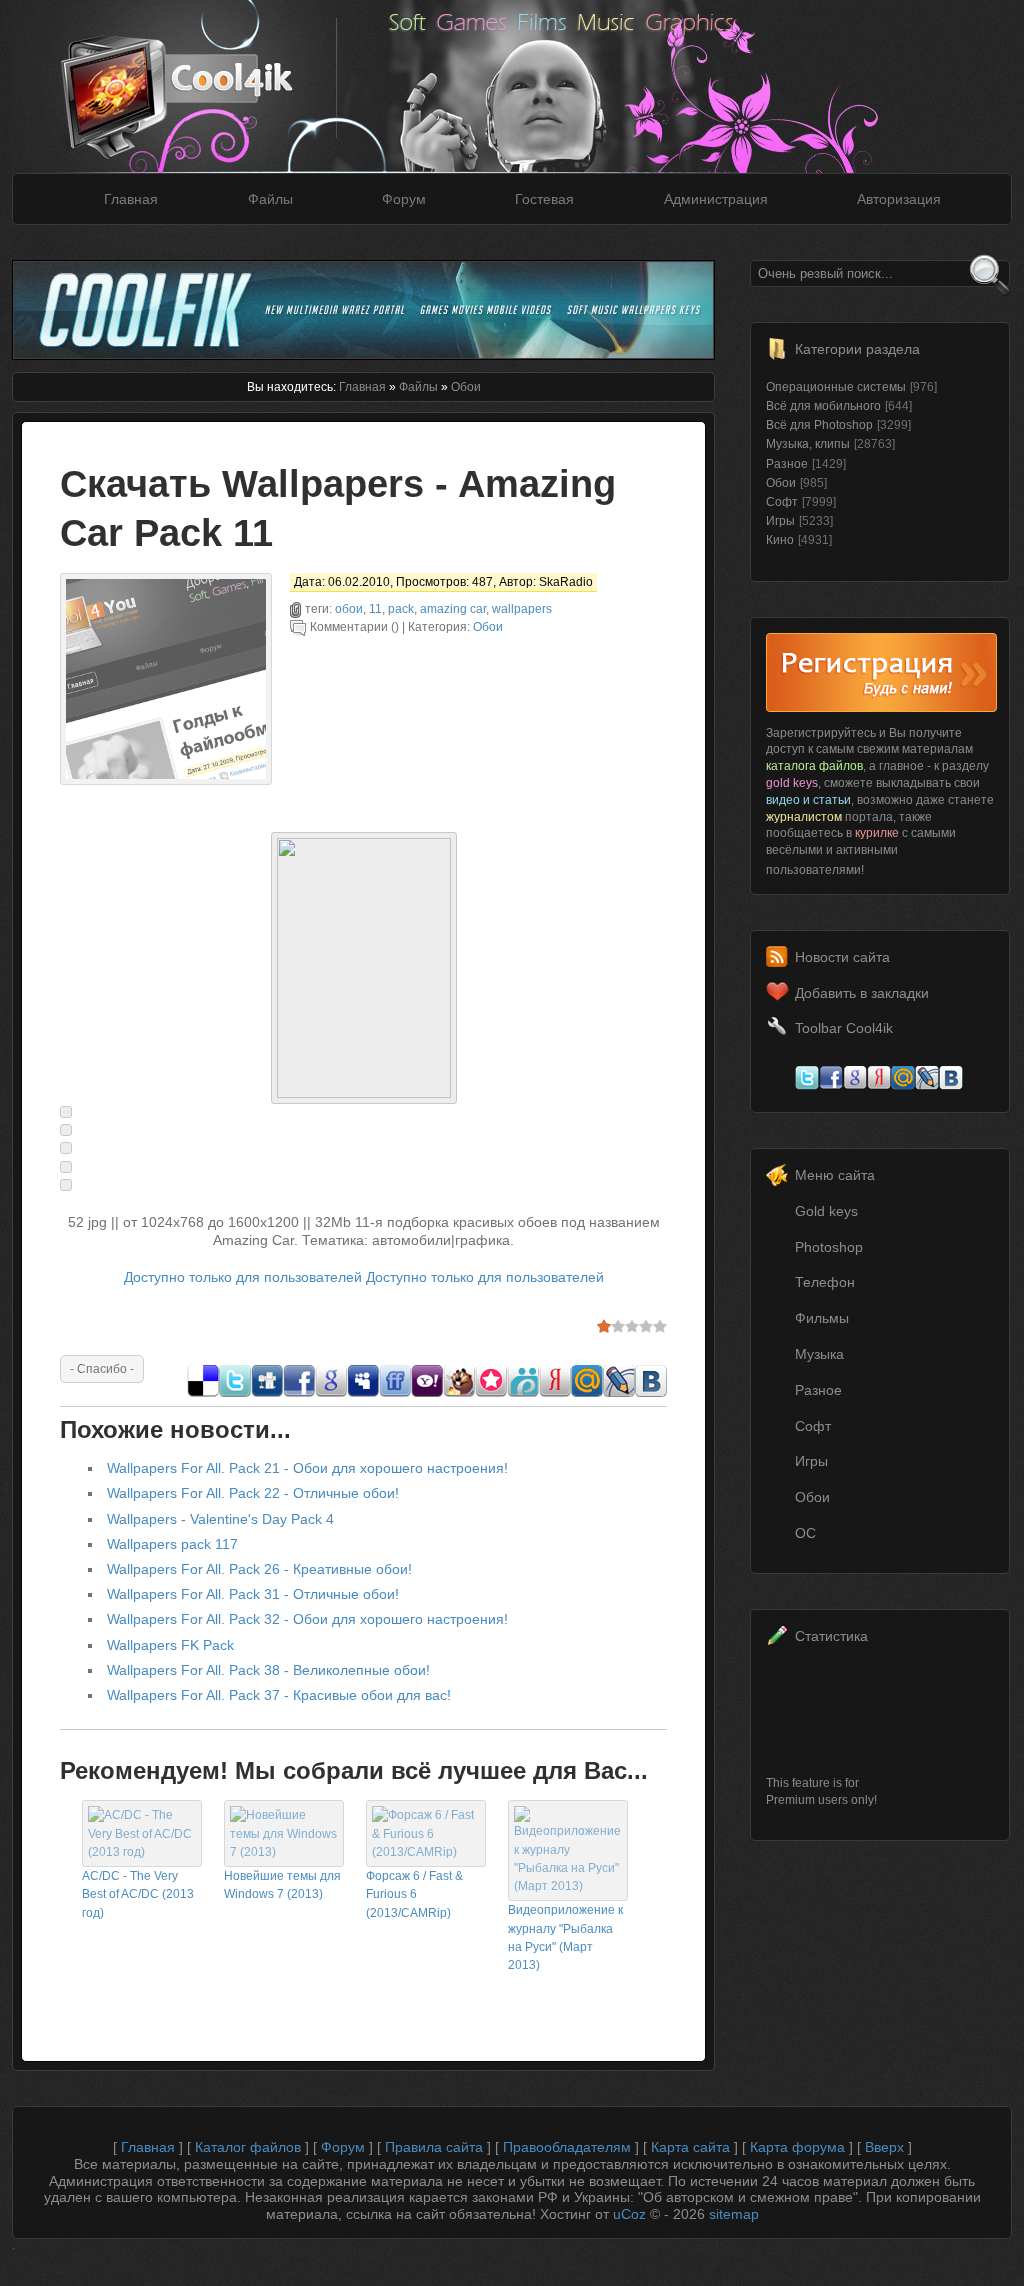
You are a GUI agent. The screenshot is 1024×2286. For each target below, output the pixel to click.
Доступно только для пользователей (243, 1277)
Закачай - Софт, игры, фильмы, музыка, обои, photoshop (207, 77)
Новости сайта (842, 957)
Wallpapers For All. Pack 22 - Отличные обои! (253, 1493)
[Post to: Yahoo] (427, 1392)
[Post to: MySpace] (363, 1392)
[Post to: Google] (331, 1392)
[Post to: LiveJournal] (619, 1392)
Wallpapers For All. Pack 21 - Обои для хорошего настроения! (307, 1468)
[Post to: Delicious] (203, 1392)
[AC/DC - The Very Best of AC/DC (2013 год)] (142, 1852)
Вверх (884, 2147)
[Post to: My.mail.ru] (587, 1392)
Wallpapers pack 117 (172, 1544)
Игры (780, 521)
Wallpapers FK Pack (170, 1645)
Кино (780, 540)
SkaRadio (566, 582)
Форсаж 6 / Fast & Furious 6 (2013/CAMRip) (414, 1894)
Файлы (270, 199)
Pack (401, 609)
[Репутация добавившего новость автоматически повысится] (102, 1368)
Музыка (819, 1354)
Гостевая (544, 199)
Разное (787, 464)
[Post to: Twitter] (235, 1392)
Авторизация (899, 199)
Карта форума (797, 2147)
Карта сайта (690, 2147)
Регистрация (881, 672)
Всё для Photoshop (819, 425)
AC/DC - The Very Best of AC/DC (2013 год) (138, 1894)
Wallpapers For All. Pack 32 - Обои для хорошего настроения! (307, 1619)
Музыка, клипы (808, 444)
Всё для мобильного (823, 406)
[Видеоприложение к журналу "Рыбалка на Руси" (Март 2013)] (568, 1886)
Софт (782, 502)
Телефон (825, 1282)
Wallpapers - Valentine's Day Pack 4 (220, 1519)
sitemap (734, 2214)
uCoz (629, 2214)
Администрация (716, 199)
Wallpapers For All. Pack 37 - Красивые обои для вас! (279, 1695)
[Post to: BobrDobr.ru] (459, 1392)
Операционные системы (836, 387)
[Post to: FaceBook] (299, 1392)
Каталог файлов (248, 2147)
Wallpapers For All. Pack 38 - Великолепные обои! (268, 1670)
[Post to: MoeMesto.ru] (523, 1392)
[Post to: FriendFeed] (395, 1392)
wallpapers (522, 609)
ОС (805, 1533)
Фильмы (822, 1318)
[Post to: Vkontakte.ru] (651, 1392)
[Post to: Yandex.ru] (555, 1392)
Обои (466, 387)
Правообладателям (567, 2147)
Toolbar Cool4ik (844, 1028)
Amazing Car (453, 609)
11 (375, 609)
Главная (131, 199)
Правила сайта (434, 2147)
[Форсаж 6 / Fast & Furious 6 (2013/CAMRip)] (426, 1852)
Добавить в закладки (862, 993)
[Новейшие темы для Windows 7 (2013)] (284, 1852)
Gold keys (826, 1211)
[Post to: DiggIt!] (267, 1392)
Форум (404, 199)
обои (349, 609)
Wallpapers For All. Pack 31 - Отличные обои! (253, 1594)
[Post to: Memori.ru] (491, 1392)
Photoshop (829, 1247)
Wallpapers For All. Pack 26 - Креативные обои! (259, 1569)
